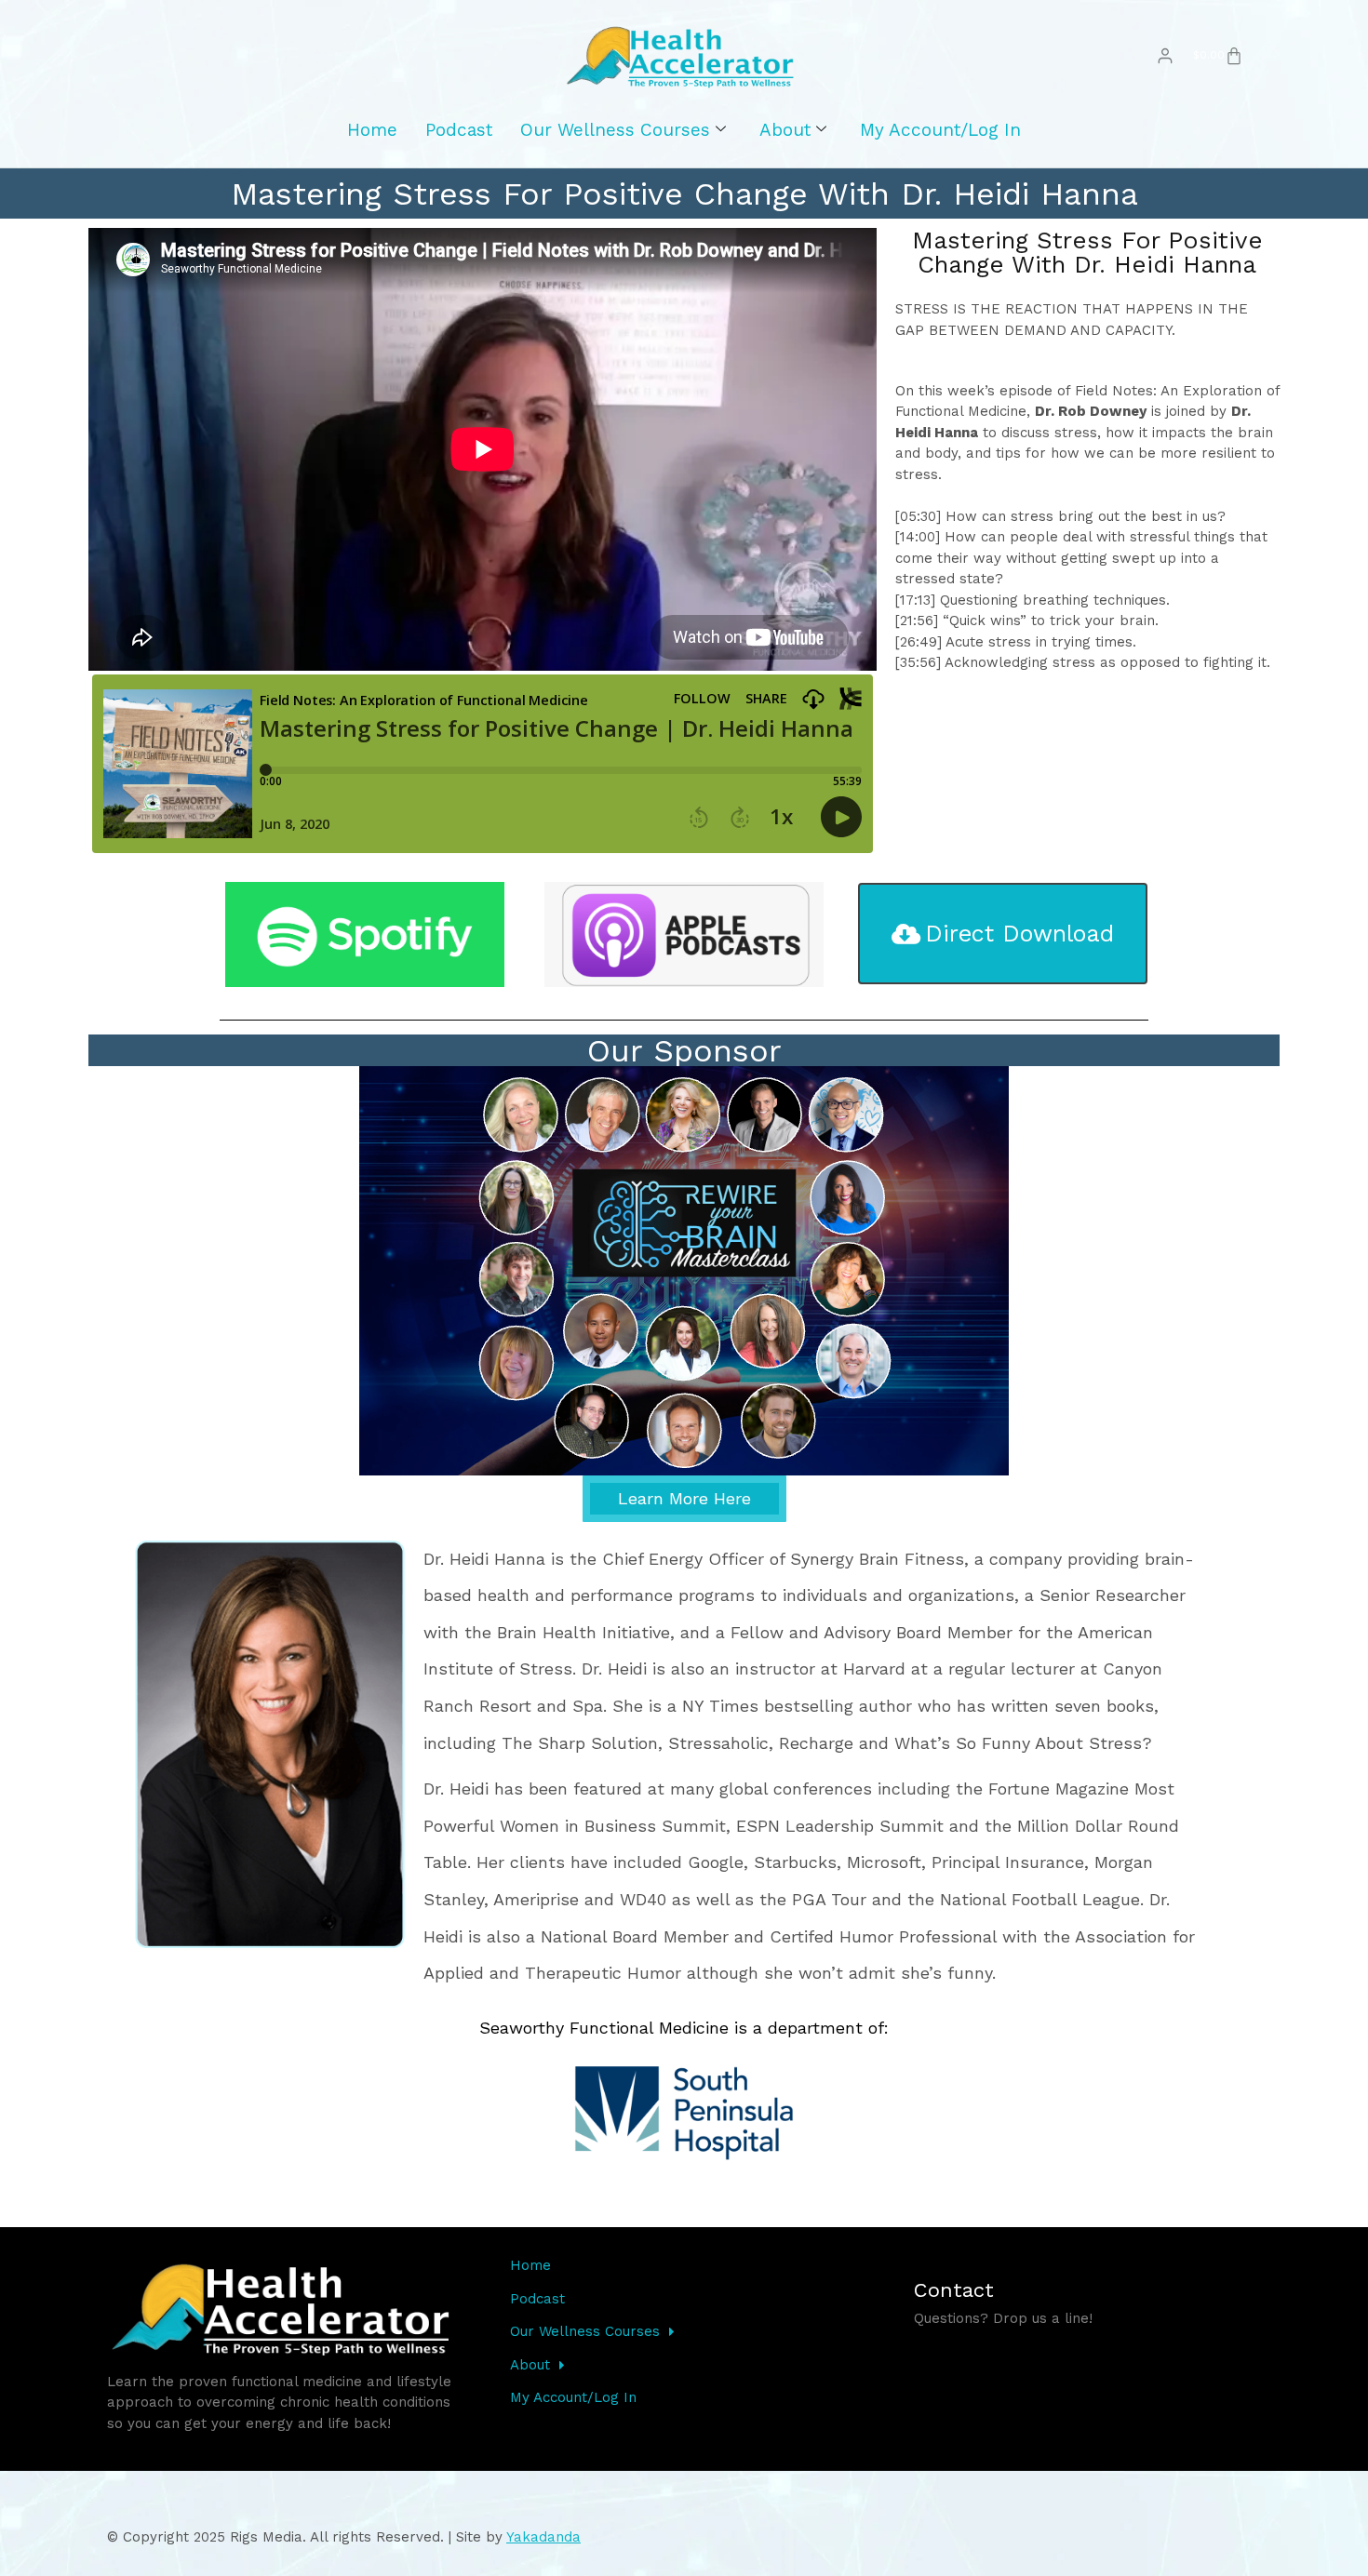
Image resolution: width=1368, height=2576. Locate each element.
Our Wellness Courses (615, 130)
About (785, 130)
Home (372, 130)
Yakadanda (543, 2537)
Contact (954, 2290)
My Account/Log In (940, 130)
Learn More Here (684, 1498)
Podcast (459, 130)
